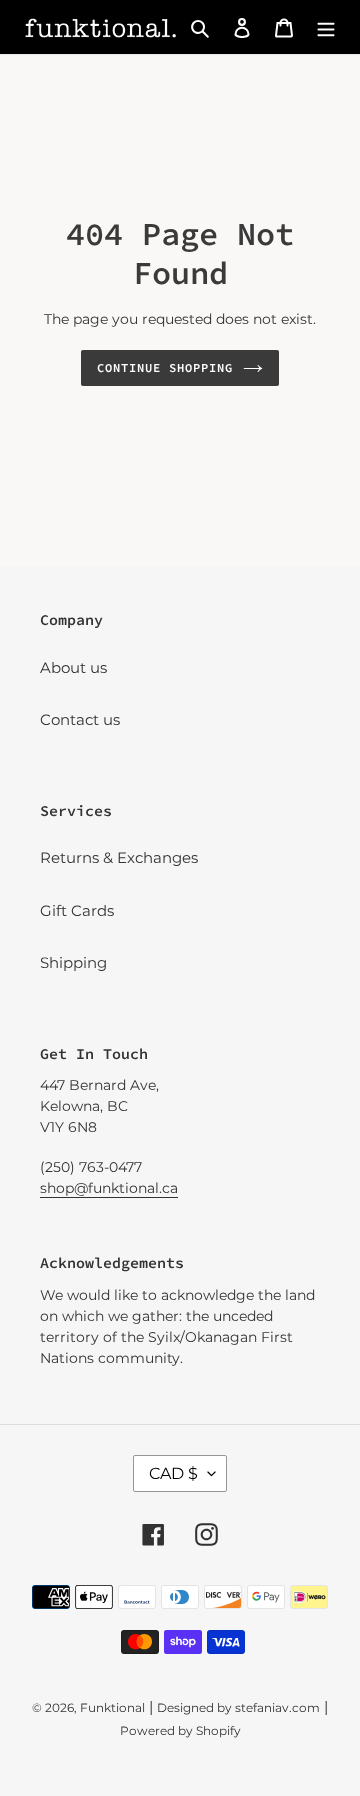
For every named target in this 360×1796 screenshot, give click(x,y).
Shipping (73, 962)
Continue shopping (165, 367)
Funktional (112, 1707)
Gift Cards (77, 910)
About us (73, 667)
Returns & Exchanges (119, 857)
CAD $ (173, 1473)
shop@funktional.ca (109, 1188)
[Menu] (326, 27)
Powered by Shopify (180, 1730)
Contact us (80, 719)
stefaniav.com (277, 1707)
